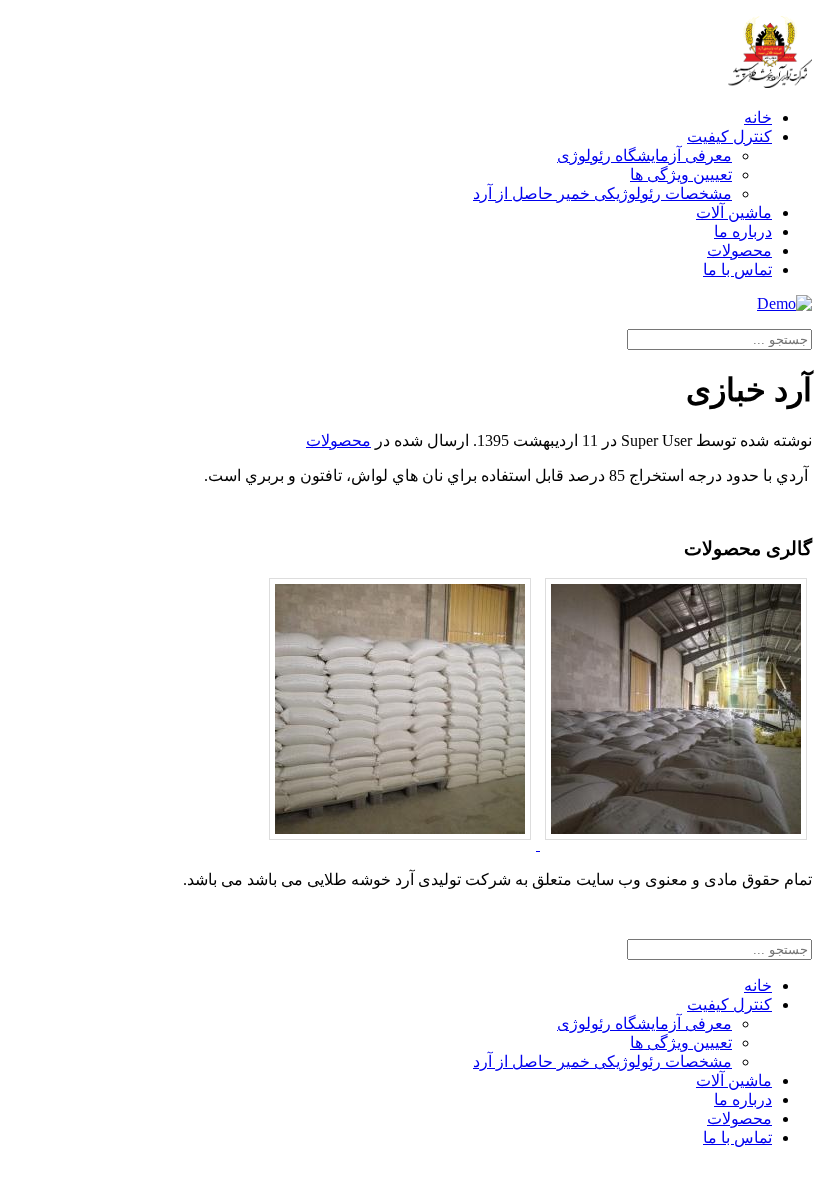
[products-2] (400, 844)
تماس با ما (737, 269)
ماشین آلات (734, 212)
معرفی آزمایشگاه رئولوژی (644, 155)
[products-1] (674, 844)
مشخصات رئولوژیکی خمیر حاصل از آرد (602, 193)
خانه (758, 117)
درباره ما (743, 231)
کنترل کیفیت (729, 136)
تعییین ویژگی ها (681, 174)
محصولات (739, 250)
